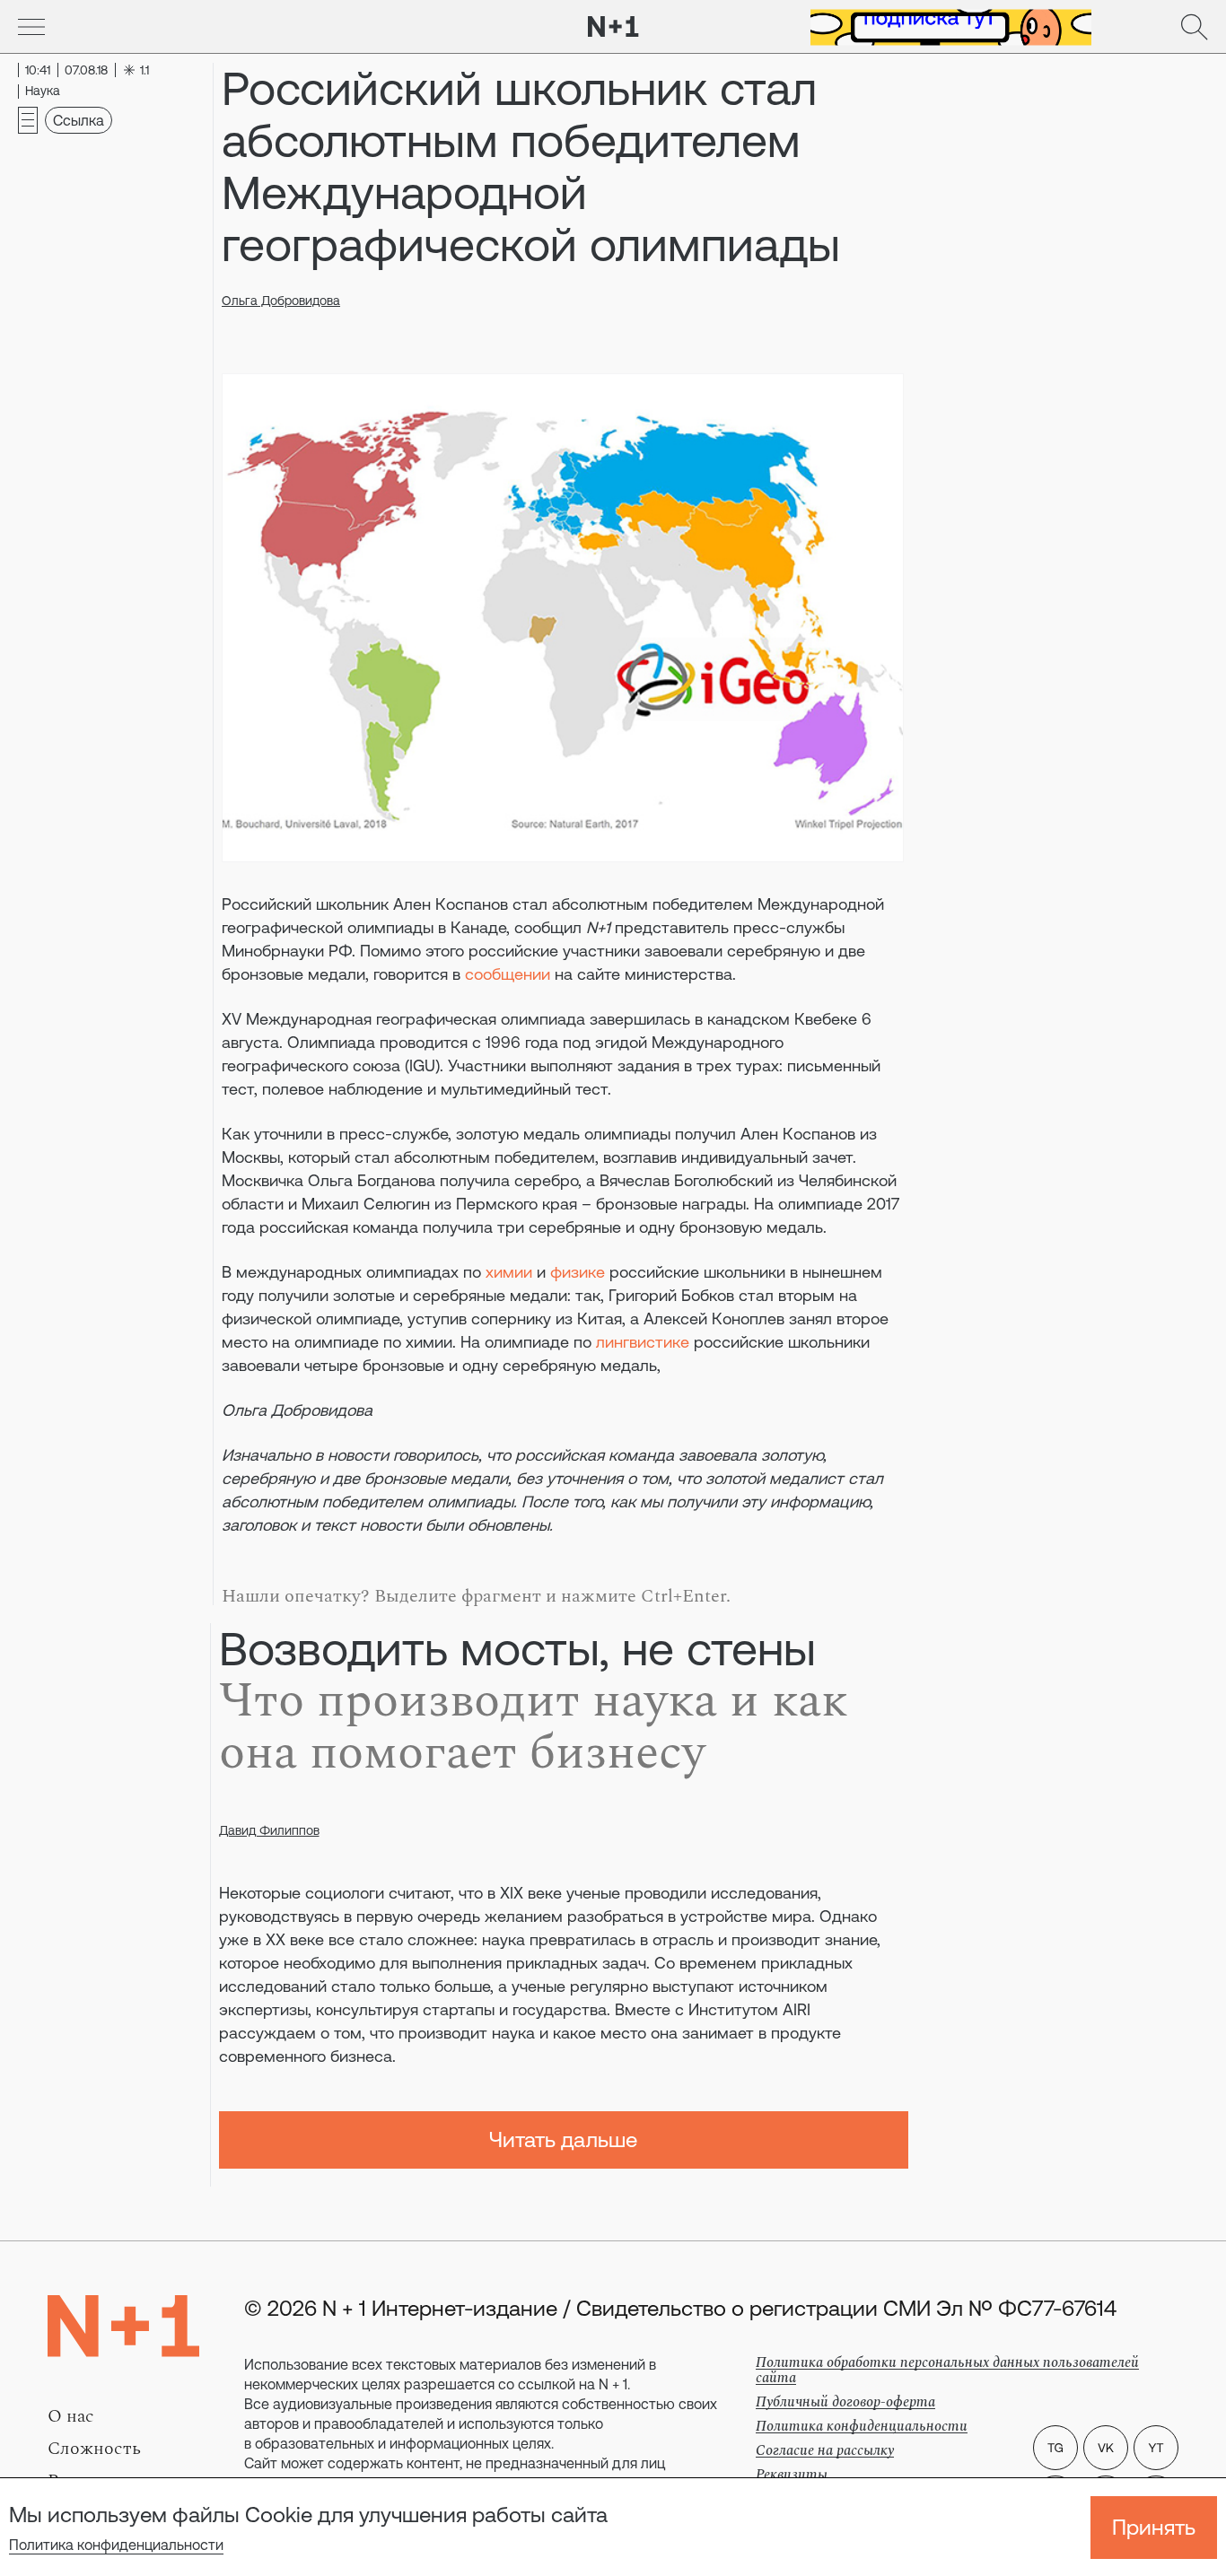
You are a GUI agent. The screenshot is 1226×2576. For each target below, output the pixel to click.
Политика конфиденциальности (116, 2545)
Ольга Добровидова (281, 301)
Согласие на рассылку (825, 2450)
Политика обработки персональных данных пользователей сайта (947, 2370)
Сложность (94, 2449)
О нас (71, 2416)
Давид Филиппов (269, 1830)
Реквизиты (792, 2475)
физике (578, 1272)
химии (509, 1272)
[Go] (31, 27)
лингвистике (643, 1342)
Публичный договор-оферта (845, 2402)
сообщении (508, 974)
